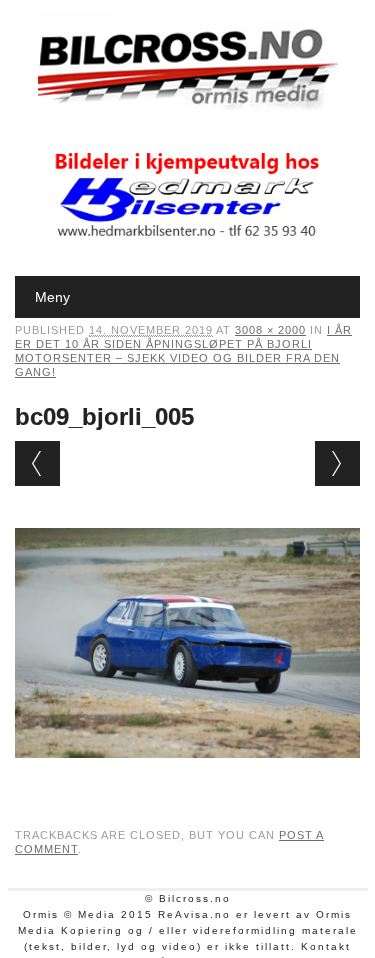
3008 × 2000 (270, 330)
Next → (337, 463)
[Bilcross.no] (188, 105)
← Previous (37, 463)
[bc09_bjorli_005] (187, 777)
